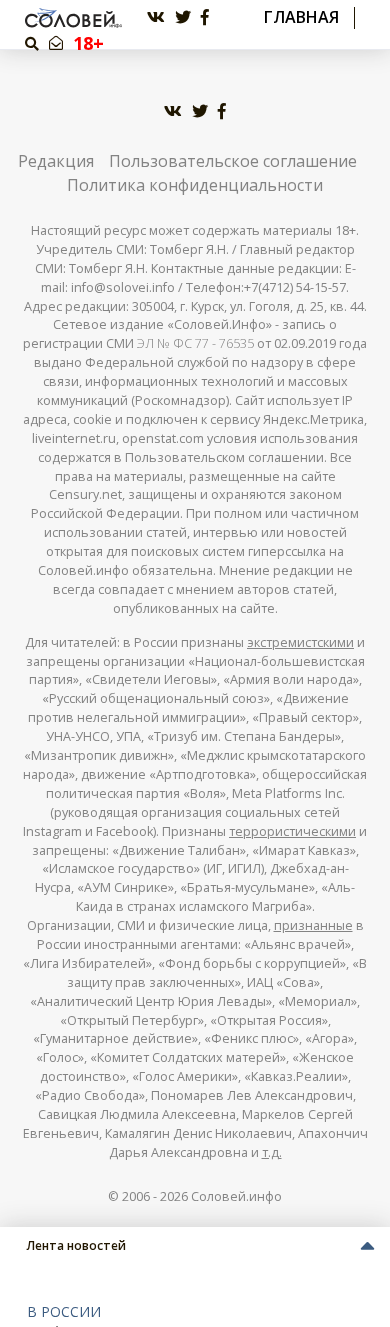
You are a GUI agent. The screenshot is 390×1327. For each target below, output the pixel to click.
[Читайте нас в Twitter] (183, 17)
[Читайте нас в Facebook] (205, 17)
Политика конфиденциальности (195, 185)
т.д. (272, 1152)
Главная (301, 17)
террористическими (292, 831)
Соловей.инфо (236, 1196)
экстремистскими (300, 642)
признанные (313, 925)
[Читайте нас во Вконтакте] (156, 17)
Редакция (56, 161)
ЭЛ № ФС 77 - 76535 (195, 343)
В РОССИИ (64, 1311)
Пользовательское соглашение (233, 161)
